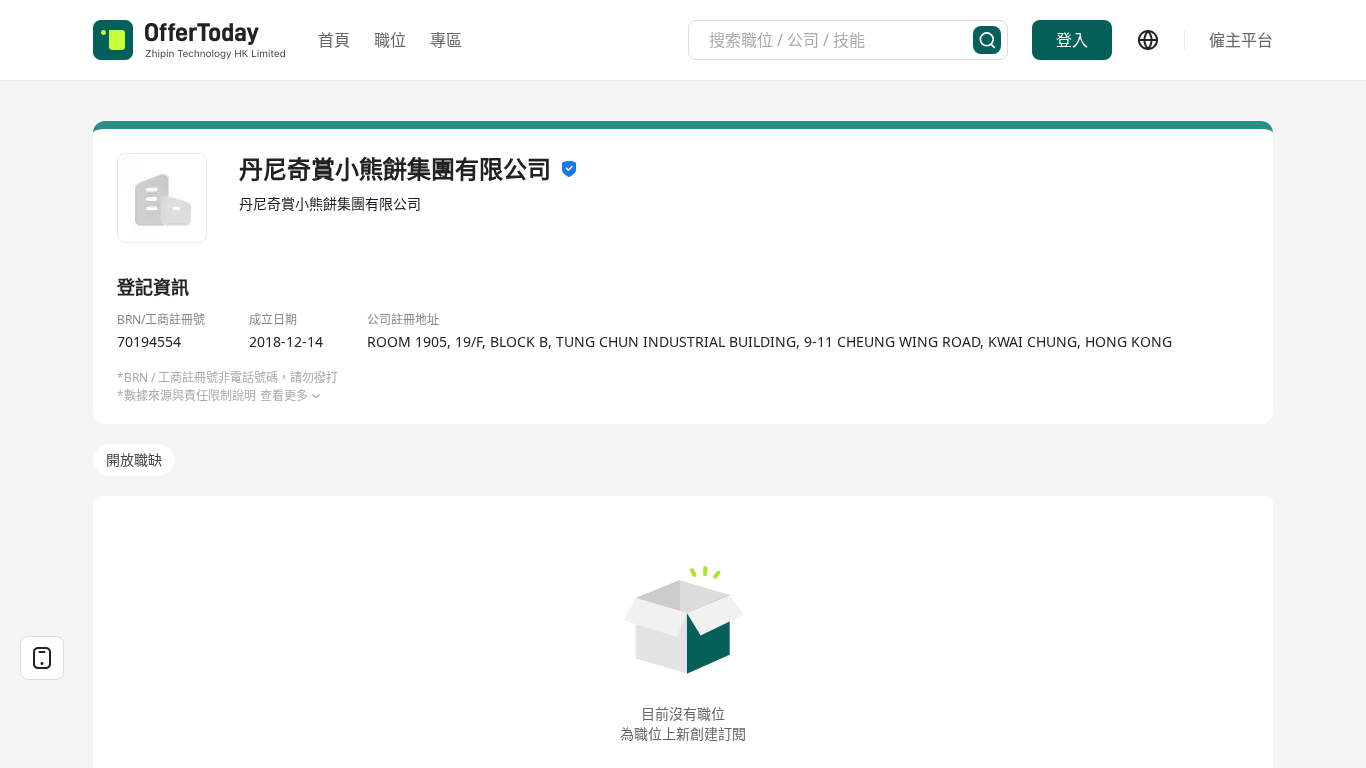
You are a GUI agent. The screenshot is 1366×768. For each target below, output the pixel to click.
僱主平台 (1241, 40)
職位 (390, 40)
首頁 (334, 40)
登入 (1072, 40)
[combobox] (841, 40)
